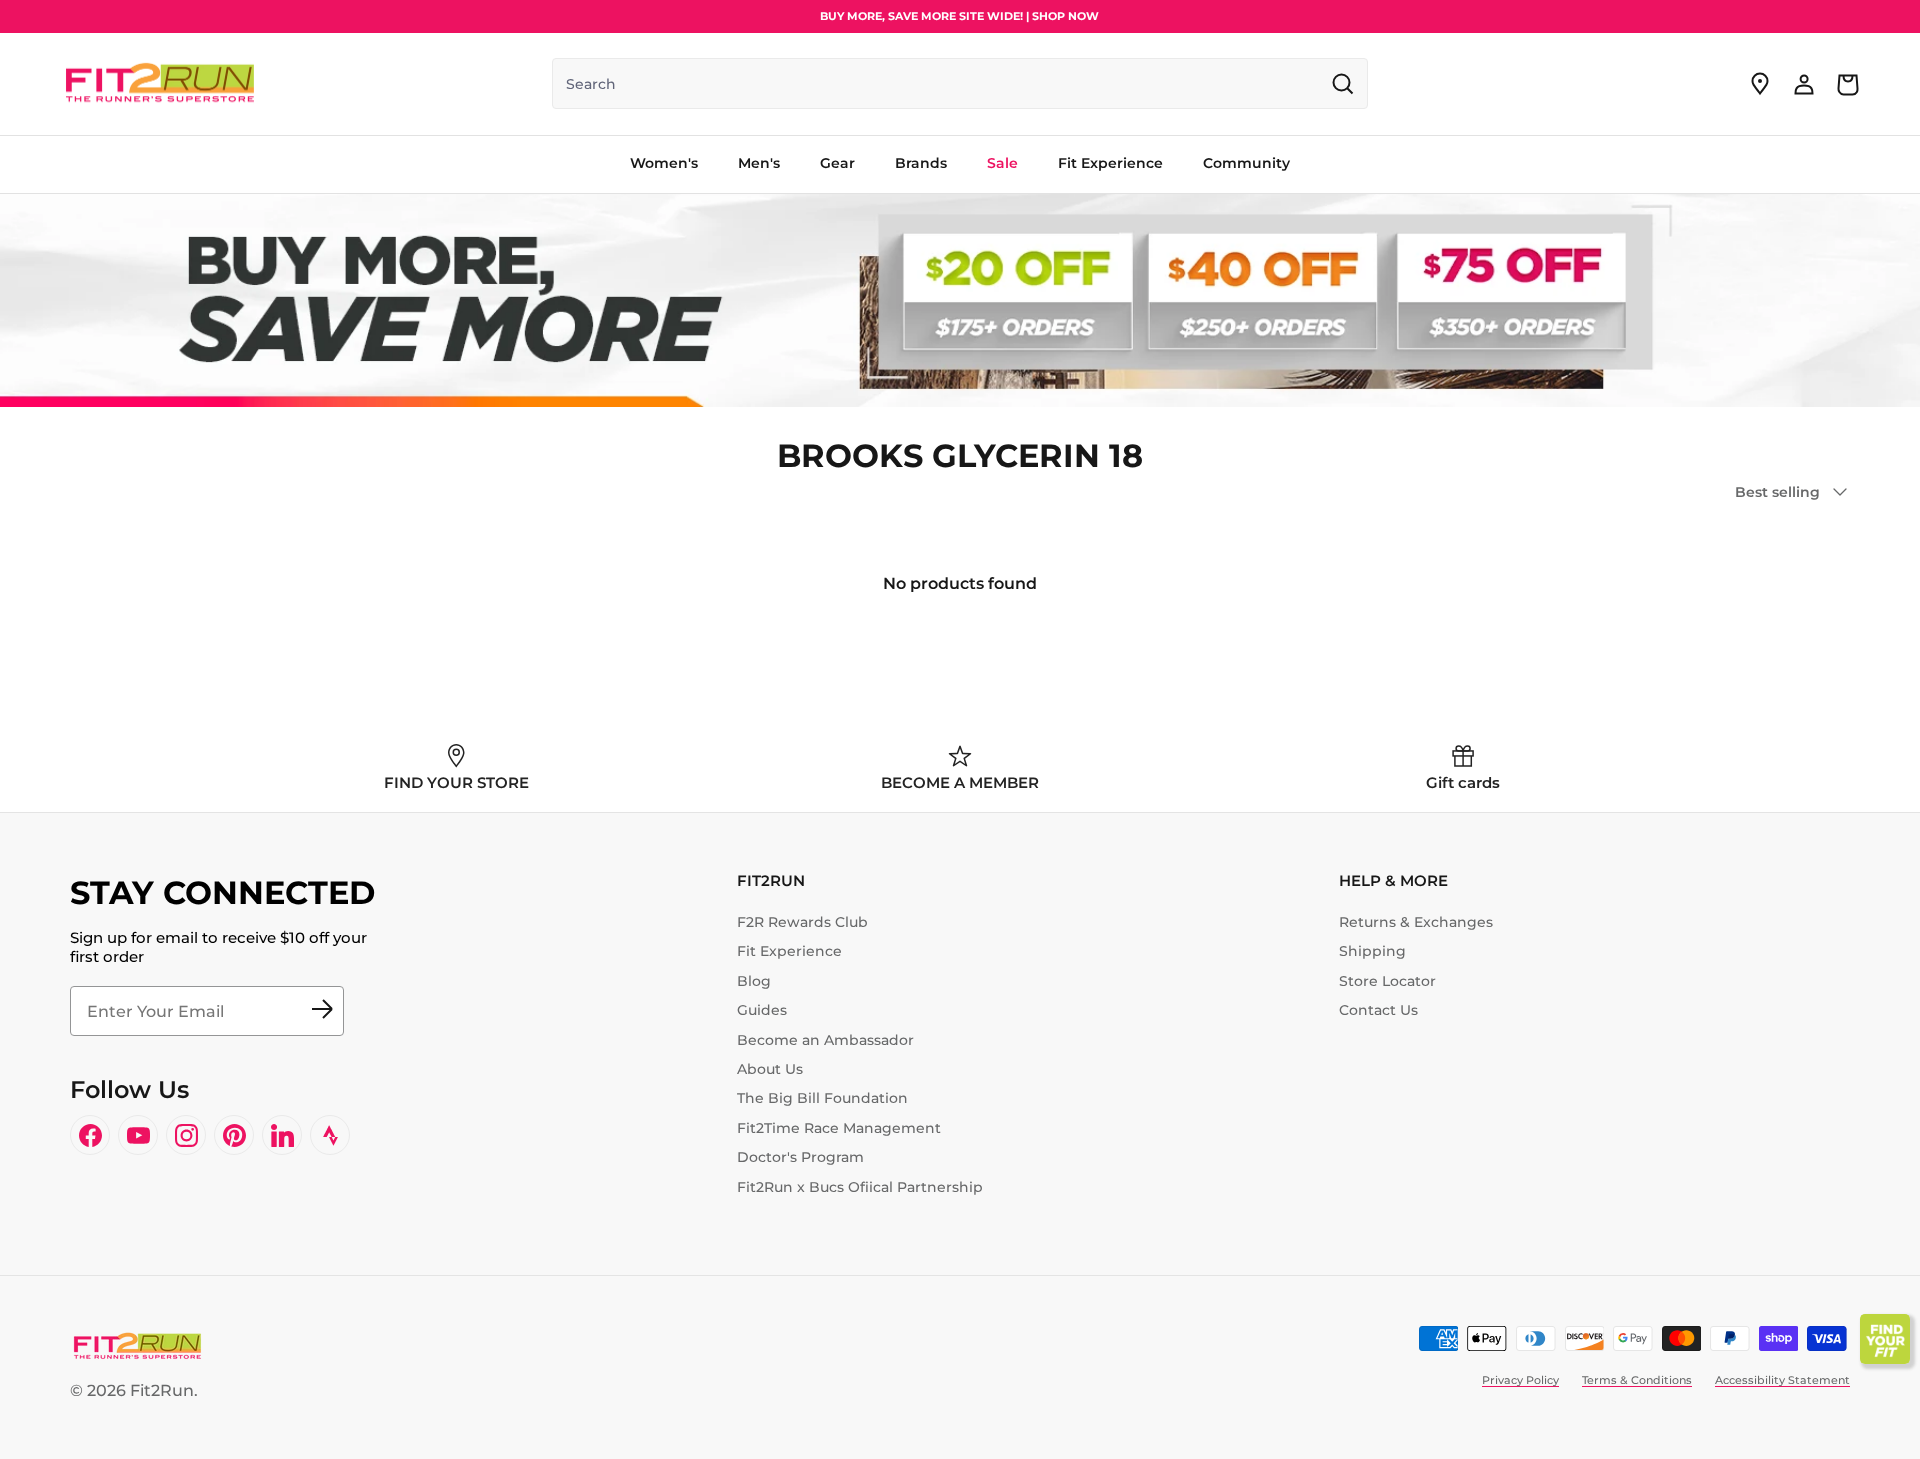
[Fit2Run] (160, 84)
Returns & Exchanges (1416, 922)
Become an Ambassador (825, 1040)
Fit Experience (789, 951)
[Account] (1804, 84)
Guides (762, 1010)
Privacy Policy (1520, 1380)
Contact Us (1378, 1010)
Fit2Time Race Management (839, 1128)
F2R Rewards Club (802, 922)
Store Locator (1387, 981)
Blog (754, 981)
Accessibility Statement (1782, 1380)
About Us (770, 1069)
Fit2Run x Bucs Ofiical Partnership (860, 1187)
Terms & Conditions (1637, 1380)
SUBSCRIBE (322, 1011)
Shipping (1372, 951)
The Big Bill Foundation (822, 1098)
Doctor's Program (800, 1157)
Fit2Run (162, 1390)
